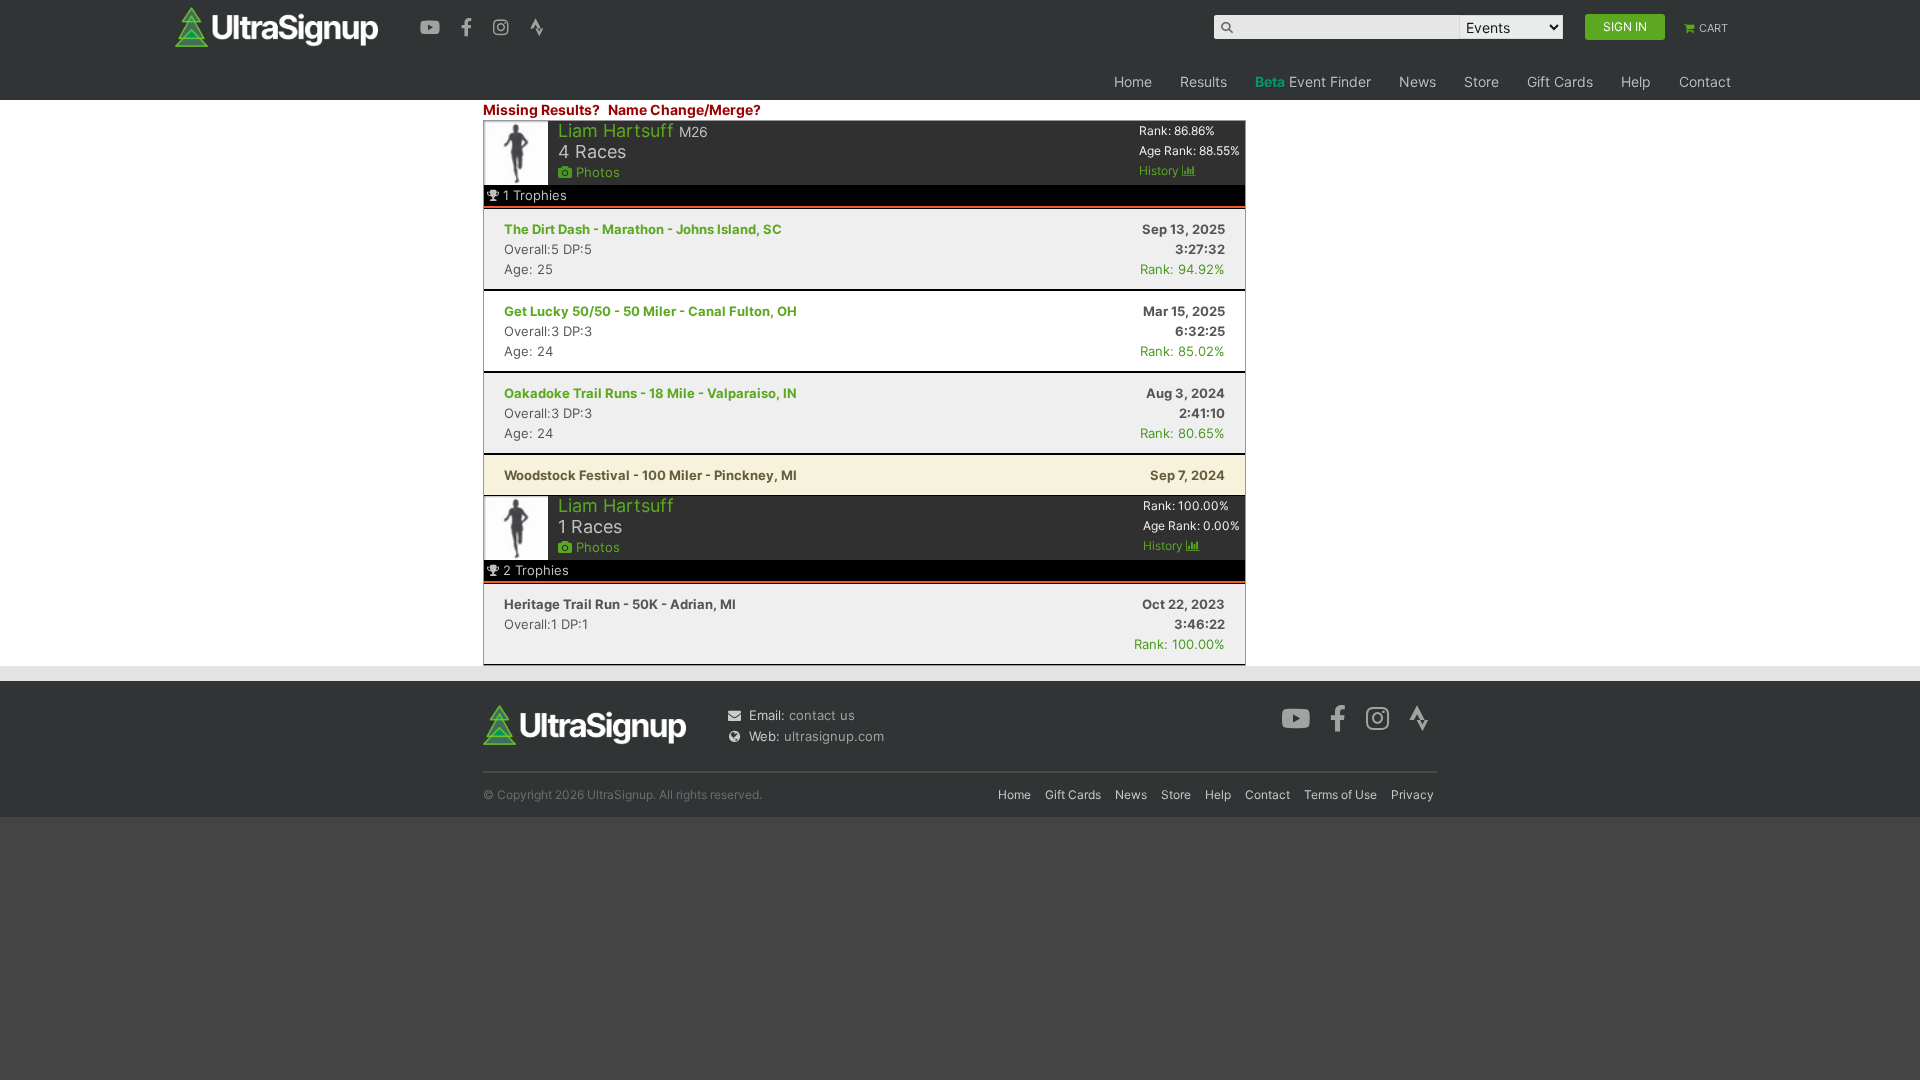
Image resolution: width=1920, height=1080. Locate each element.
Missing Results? (541, 109)
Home (1133, 81)
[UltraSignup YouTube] (432, 25)
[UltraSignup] (276, 26)
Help (1636, 81)
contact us (822, 715)
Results (1203, 81)
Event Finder (1313, 81)
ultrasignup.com (834, 736)
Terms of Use (1340, 794)
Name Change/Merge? (684, 109)
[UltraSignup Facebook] (469, 25)
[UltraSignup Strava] (537, 25)
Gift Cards (1560, 81)
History (1160, 170)
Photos (596, 172)
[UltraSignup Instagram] (503, 25)
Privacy (1412, 794)
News (1417, 81)
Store (1481, 81)
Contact (1705, 81)
